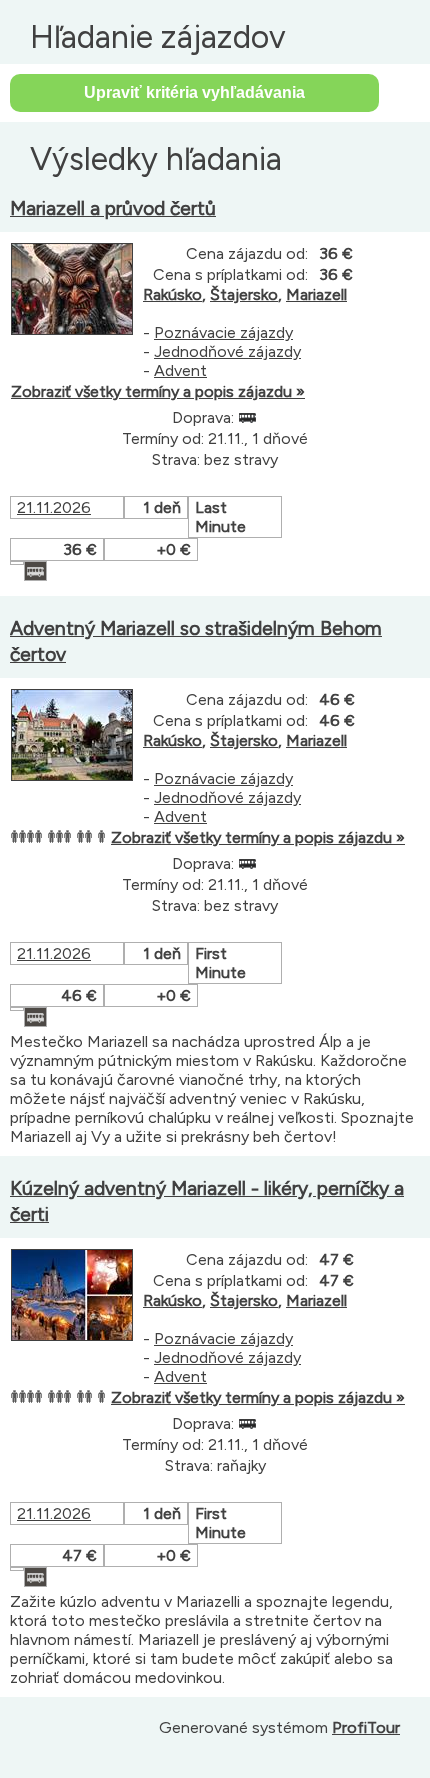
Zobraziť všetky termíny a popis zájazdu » (158, 391)
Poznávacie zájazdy (223, 332)
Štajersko (244, 294)
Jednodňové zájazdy (227, 351)
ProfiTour (366, 1727)
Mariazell (316, 294)
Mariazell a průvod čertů (113, 208)
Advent (180, 370)
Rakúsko (172, 294)
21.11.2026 (54, 507)
